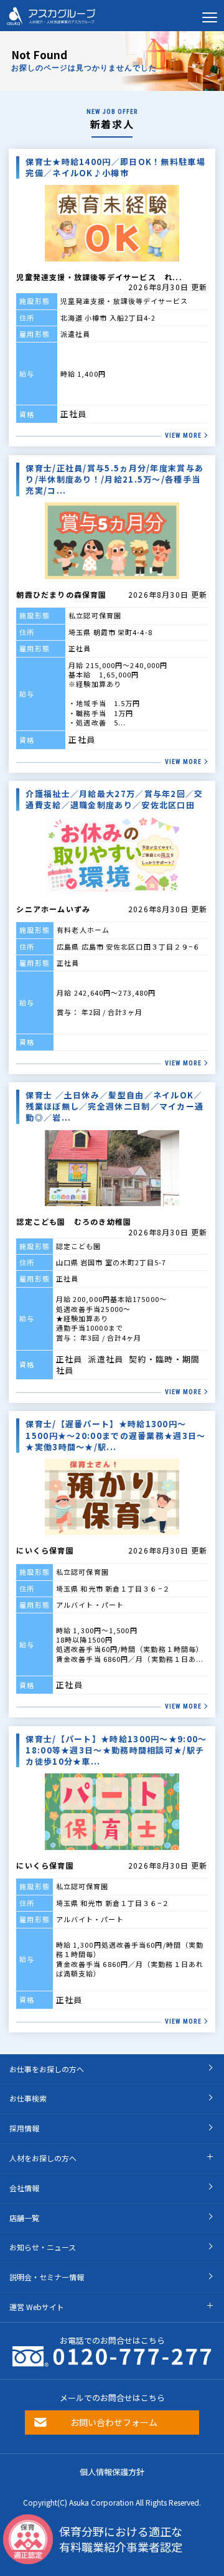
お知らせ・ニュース (43, 2247)
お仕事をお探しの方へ (47, 2069)
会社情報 (24, 2188)
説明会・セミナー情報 (47, 2277)
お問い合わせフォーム (114, 2422)
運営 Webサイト (37, 2307)
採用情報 (24, 2128)
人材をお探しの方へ (43, 2158)
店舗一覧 (24, 2218)
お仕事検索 (28, 2098)
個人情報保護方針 (112, 2472)
